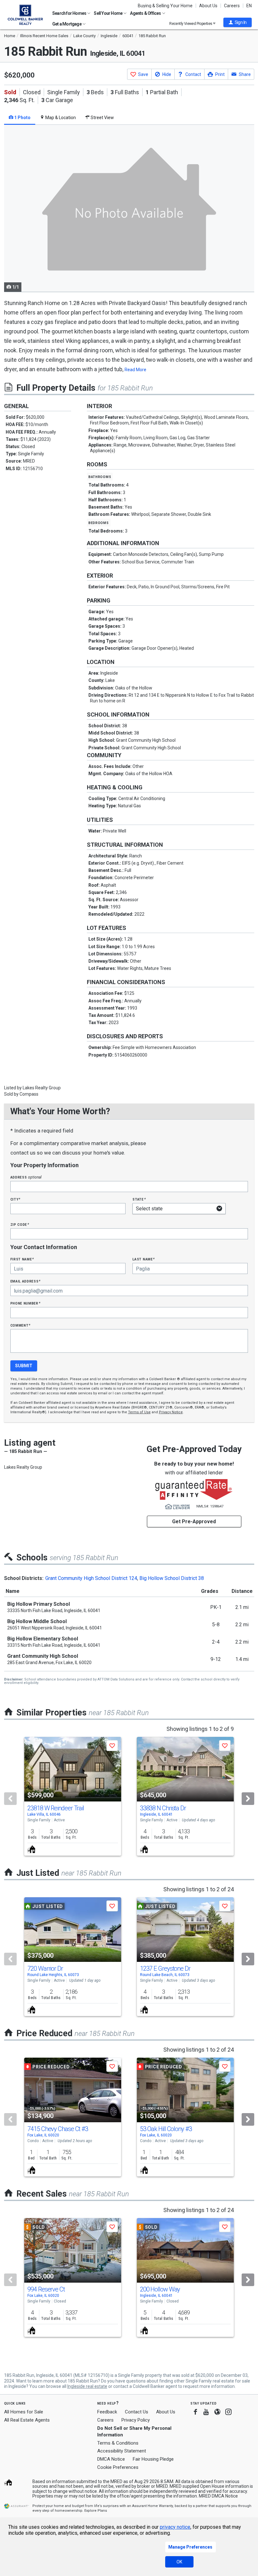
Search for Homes (70, 13)
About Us (208, 6)
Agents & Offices (146, 13)
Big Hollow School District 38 (172, 1578)
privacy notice (175, 2527)
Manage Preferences (190, 2547)
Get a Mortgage (67, 24)
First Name (22, 1259)
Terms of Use (139, 1412)
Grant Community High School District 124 (91, 1578)
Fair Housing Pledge (153, 2459)
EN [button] (249, 6)
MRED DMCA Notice (218, 2496)
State (139, 1199)
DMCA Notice (111, 2459)
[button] (238, 22)
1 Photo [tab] (22, 118)
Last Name (144, 1259)
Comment (20, 1325)
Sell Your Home (108, 13)
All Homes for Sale (24, 2412)
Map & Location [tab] (60, 118)
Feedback (107, 2412)
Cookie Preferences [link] (118, 2467)
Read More (135, 370)
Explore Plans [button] (96, 2511)
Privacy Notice (171, 1412)
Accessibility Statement (122, 2451)
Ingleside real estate (87, 2386)
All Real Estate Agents (27, 2420)
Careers (232, 6)
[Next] (248, 1799)
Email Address (26, 1281)
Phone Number (25, 1303)
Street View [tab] (102, 118)
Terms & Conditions (118, 2443)
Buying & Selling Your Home (165, 6)
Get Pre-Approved (194, 1521)
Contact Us (137, 2412)
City (15, 1199)
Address (26, 1177)
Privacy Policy (136, 2420)
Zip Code (20, 1224)
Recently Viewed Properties (191, 23)
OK (179, 2562)
